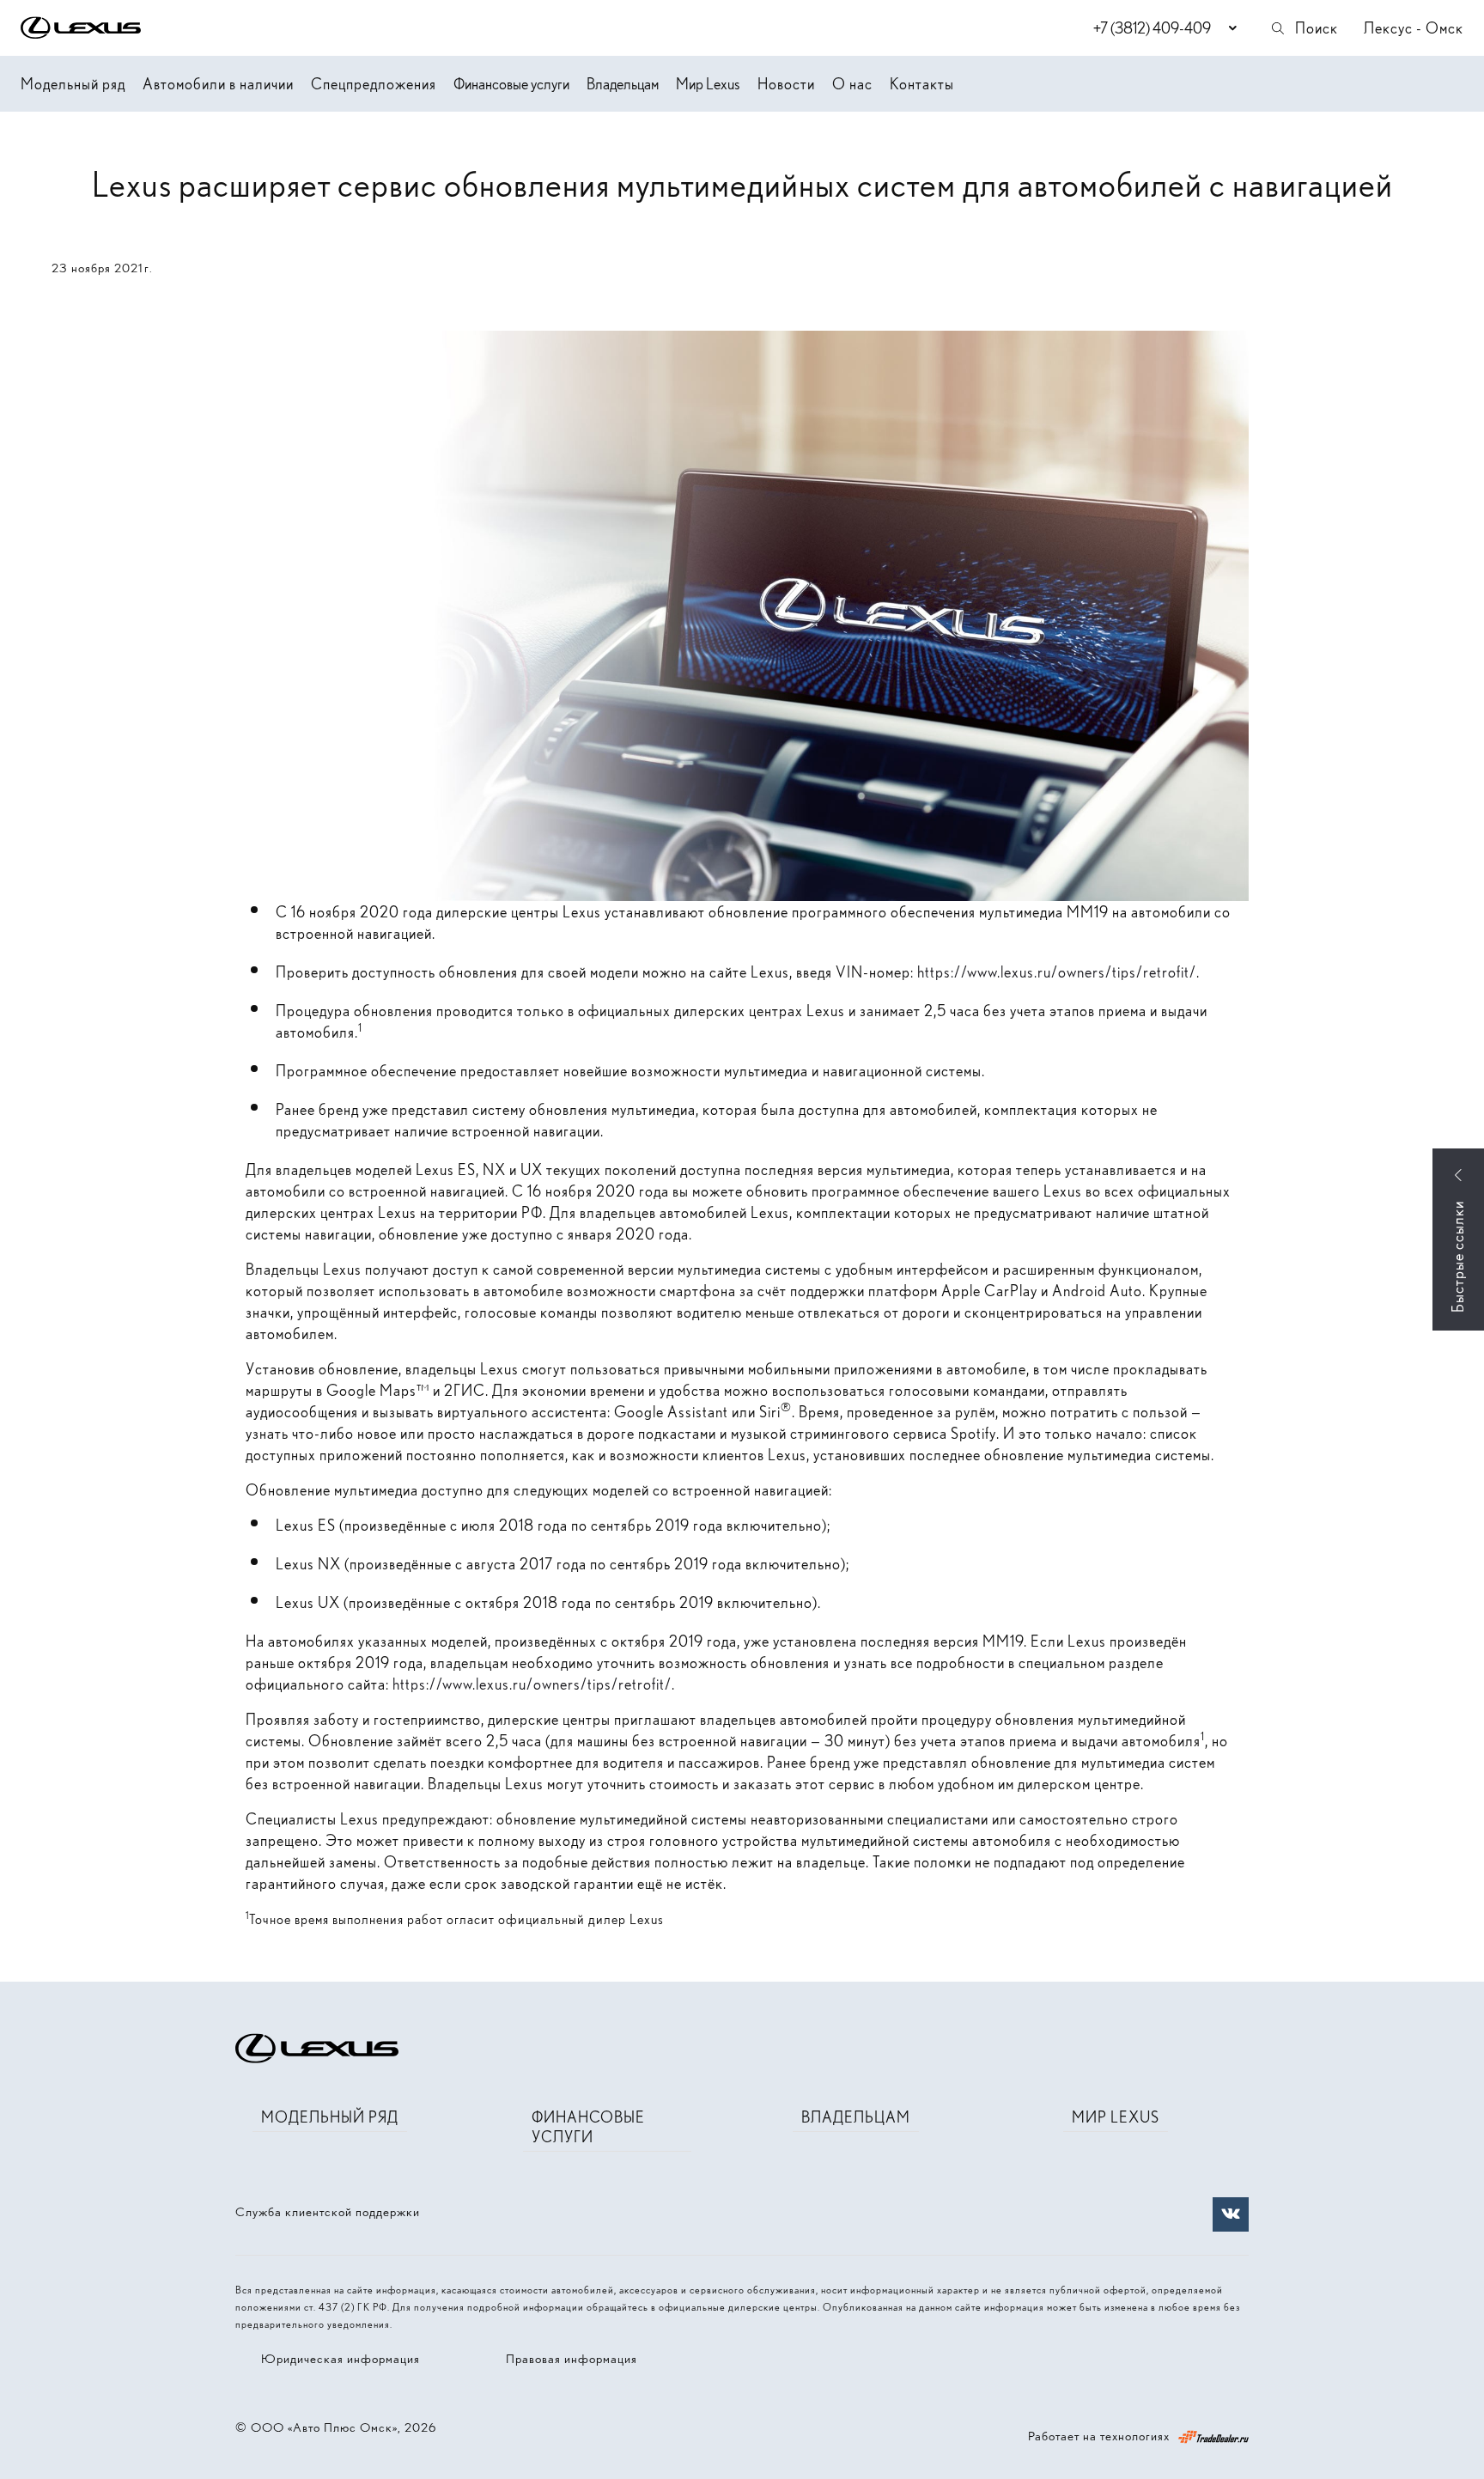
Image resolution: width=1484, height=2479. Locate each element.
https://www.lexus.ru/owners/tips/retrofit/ (1057, 972)
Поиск (1317, 28)
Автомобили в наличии (218, 84)
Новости (786, 84)
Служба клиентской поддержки (328, 2212)
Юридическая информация (341, 2359)
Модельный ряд (73, 84)
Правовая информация (572, 2359)
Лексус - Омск (1414, 28)
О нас (852, 84)
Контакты (922, 84)
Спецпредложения (374, 84)
